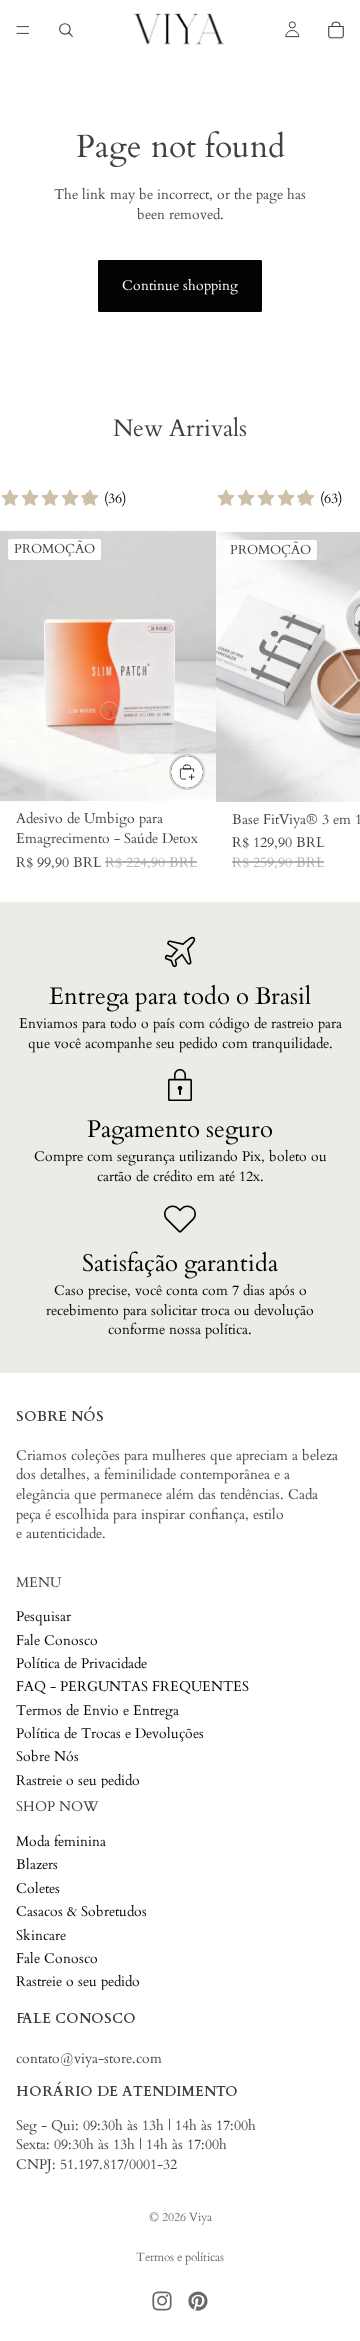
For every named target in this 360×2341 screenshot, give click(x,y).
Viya (200, 2217)
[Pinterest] (198, 2301)
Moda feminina (61, 1841)
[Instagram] (162, 2301)
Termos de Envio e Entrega (97, 1710)
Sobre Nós (47, 1757)
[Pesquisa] (66, 30)
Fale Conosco (57, 1640)
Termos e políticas (180, 2257)
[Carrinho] (336, 30)
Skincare (41, 1935)
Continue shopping (180, 285)
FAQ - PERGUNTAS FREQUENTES (132, 1687)
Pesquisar (43, 1617)
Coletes (38, 1888)
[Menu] (23, 30)
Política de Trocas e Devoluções (110, 1734)
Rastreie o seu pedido (78, 1780)
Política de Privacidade (81, 1663)
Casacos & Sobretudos (81, 1912)
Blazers (37, 1865)
